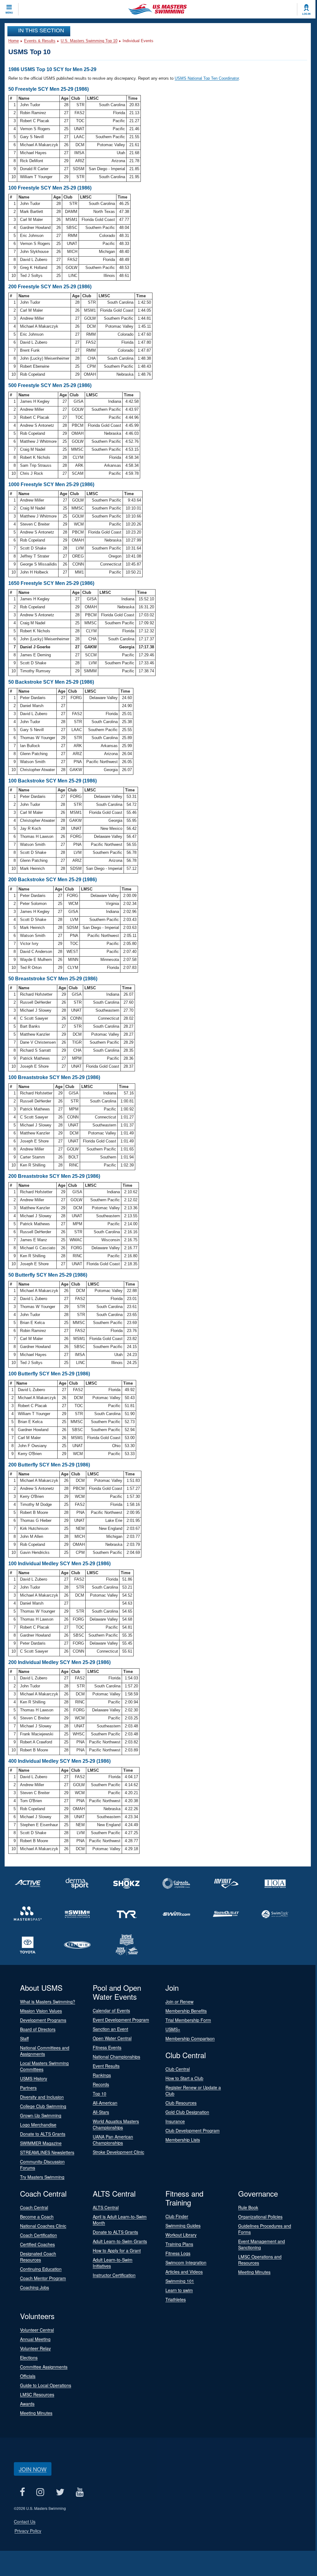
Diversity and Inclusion (42, 2097)
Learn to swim (179, 2290)
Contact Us (25, 2522)
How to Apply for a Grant (117, 2250)
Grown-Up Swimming (41, 2115)
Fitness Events (107, 2047)
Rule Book (248, 2207)
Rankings (102, 2075)
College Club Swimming (43, 2106)
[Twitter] (60, 2492)
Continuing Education (41, 2269)
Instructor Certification (114, 2275)
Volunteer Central (37, 2330)
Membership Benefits (186, 2011)
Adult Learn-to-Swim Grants (120, 2241)
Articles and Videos (184, 2272)
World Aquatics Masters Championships (116, 2124)
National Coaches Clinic (43, 2226)
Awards (27, 2404)
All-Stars (101, 2112)
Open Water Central (112, 2038)
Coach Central (34, 2207)
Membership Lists (183, 2140)
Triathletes (176, 2299)
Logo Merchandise (38, 2125)
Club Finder (177, 2216)
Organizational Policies (260, 2217)
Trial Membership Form (188, 2020)
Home (14, 41)
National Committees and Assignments (45, 2051)
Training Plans (179, 2244)
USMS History (34, 2078)
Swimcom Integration (186, 2262)
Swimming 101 (180, 2281)
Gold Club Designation (187, 2112)
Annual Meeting (35, 2339)
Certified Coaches (37, 2244)
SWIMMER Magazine (41, 2143)
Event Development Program (121, 2020)
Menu (9, 13)
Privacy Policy (28, 2531)
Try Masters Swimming (42, 2177)
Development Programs (43, 2020)
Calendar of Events (111, 2010)
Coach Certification (39, 2235)
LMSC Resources (37, 2394)
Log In (306, 14)
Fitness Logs (178, 2253)
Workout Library (181, 2235)
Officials (28, 2376)
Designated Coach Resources (38, 2257)
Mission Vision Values (41, 2011)
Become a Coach (37, 2217)
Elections (29, 2358)
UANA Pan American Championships (113, 2140)
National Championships (116, 2057)
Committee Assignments (44, 2367)
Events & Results (40, 41)
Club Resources (181, 2103)
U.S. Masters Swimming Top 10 (89, 41)
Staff (24, 2038)
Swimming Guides (183, 2226)
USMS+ (173, 2029)
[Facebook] (22, 2492)
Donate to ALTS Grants (43, 2134)
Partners (28, 2088)
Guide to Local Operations (46, 2385)
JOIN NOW (33, 2469)
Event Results (106, 2066)
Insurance (175, 2121)
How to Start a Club (184, 2078)
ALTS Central (106, 2207)
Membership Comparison (190, 2038)
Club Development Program (193, 2130)
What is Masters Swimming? (48, 2002)
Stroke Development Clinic (118, 2152)
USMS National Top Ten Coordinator (207, 78)
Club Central (178, 2069)
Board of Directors (38, 2029)
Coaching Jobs (35, 2287)
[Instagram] (40, 2492)
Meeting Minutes (254, 2272)
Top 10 (100, 2094)
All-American (105, 2103)
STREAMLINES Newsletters (47, 2152)
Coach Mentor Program (43, 2278)
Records (101, 2084)
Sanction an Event (110, 2029)
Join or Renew (179, 2002)
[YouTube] (80, 2492)
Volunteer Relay (35, 2348)
